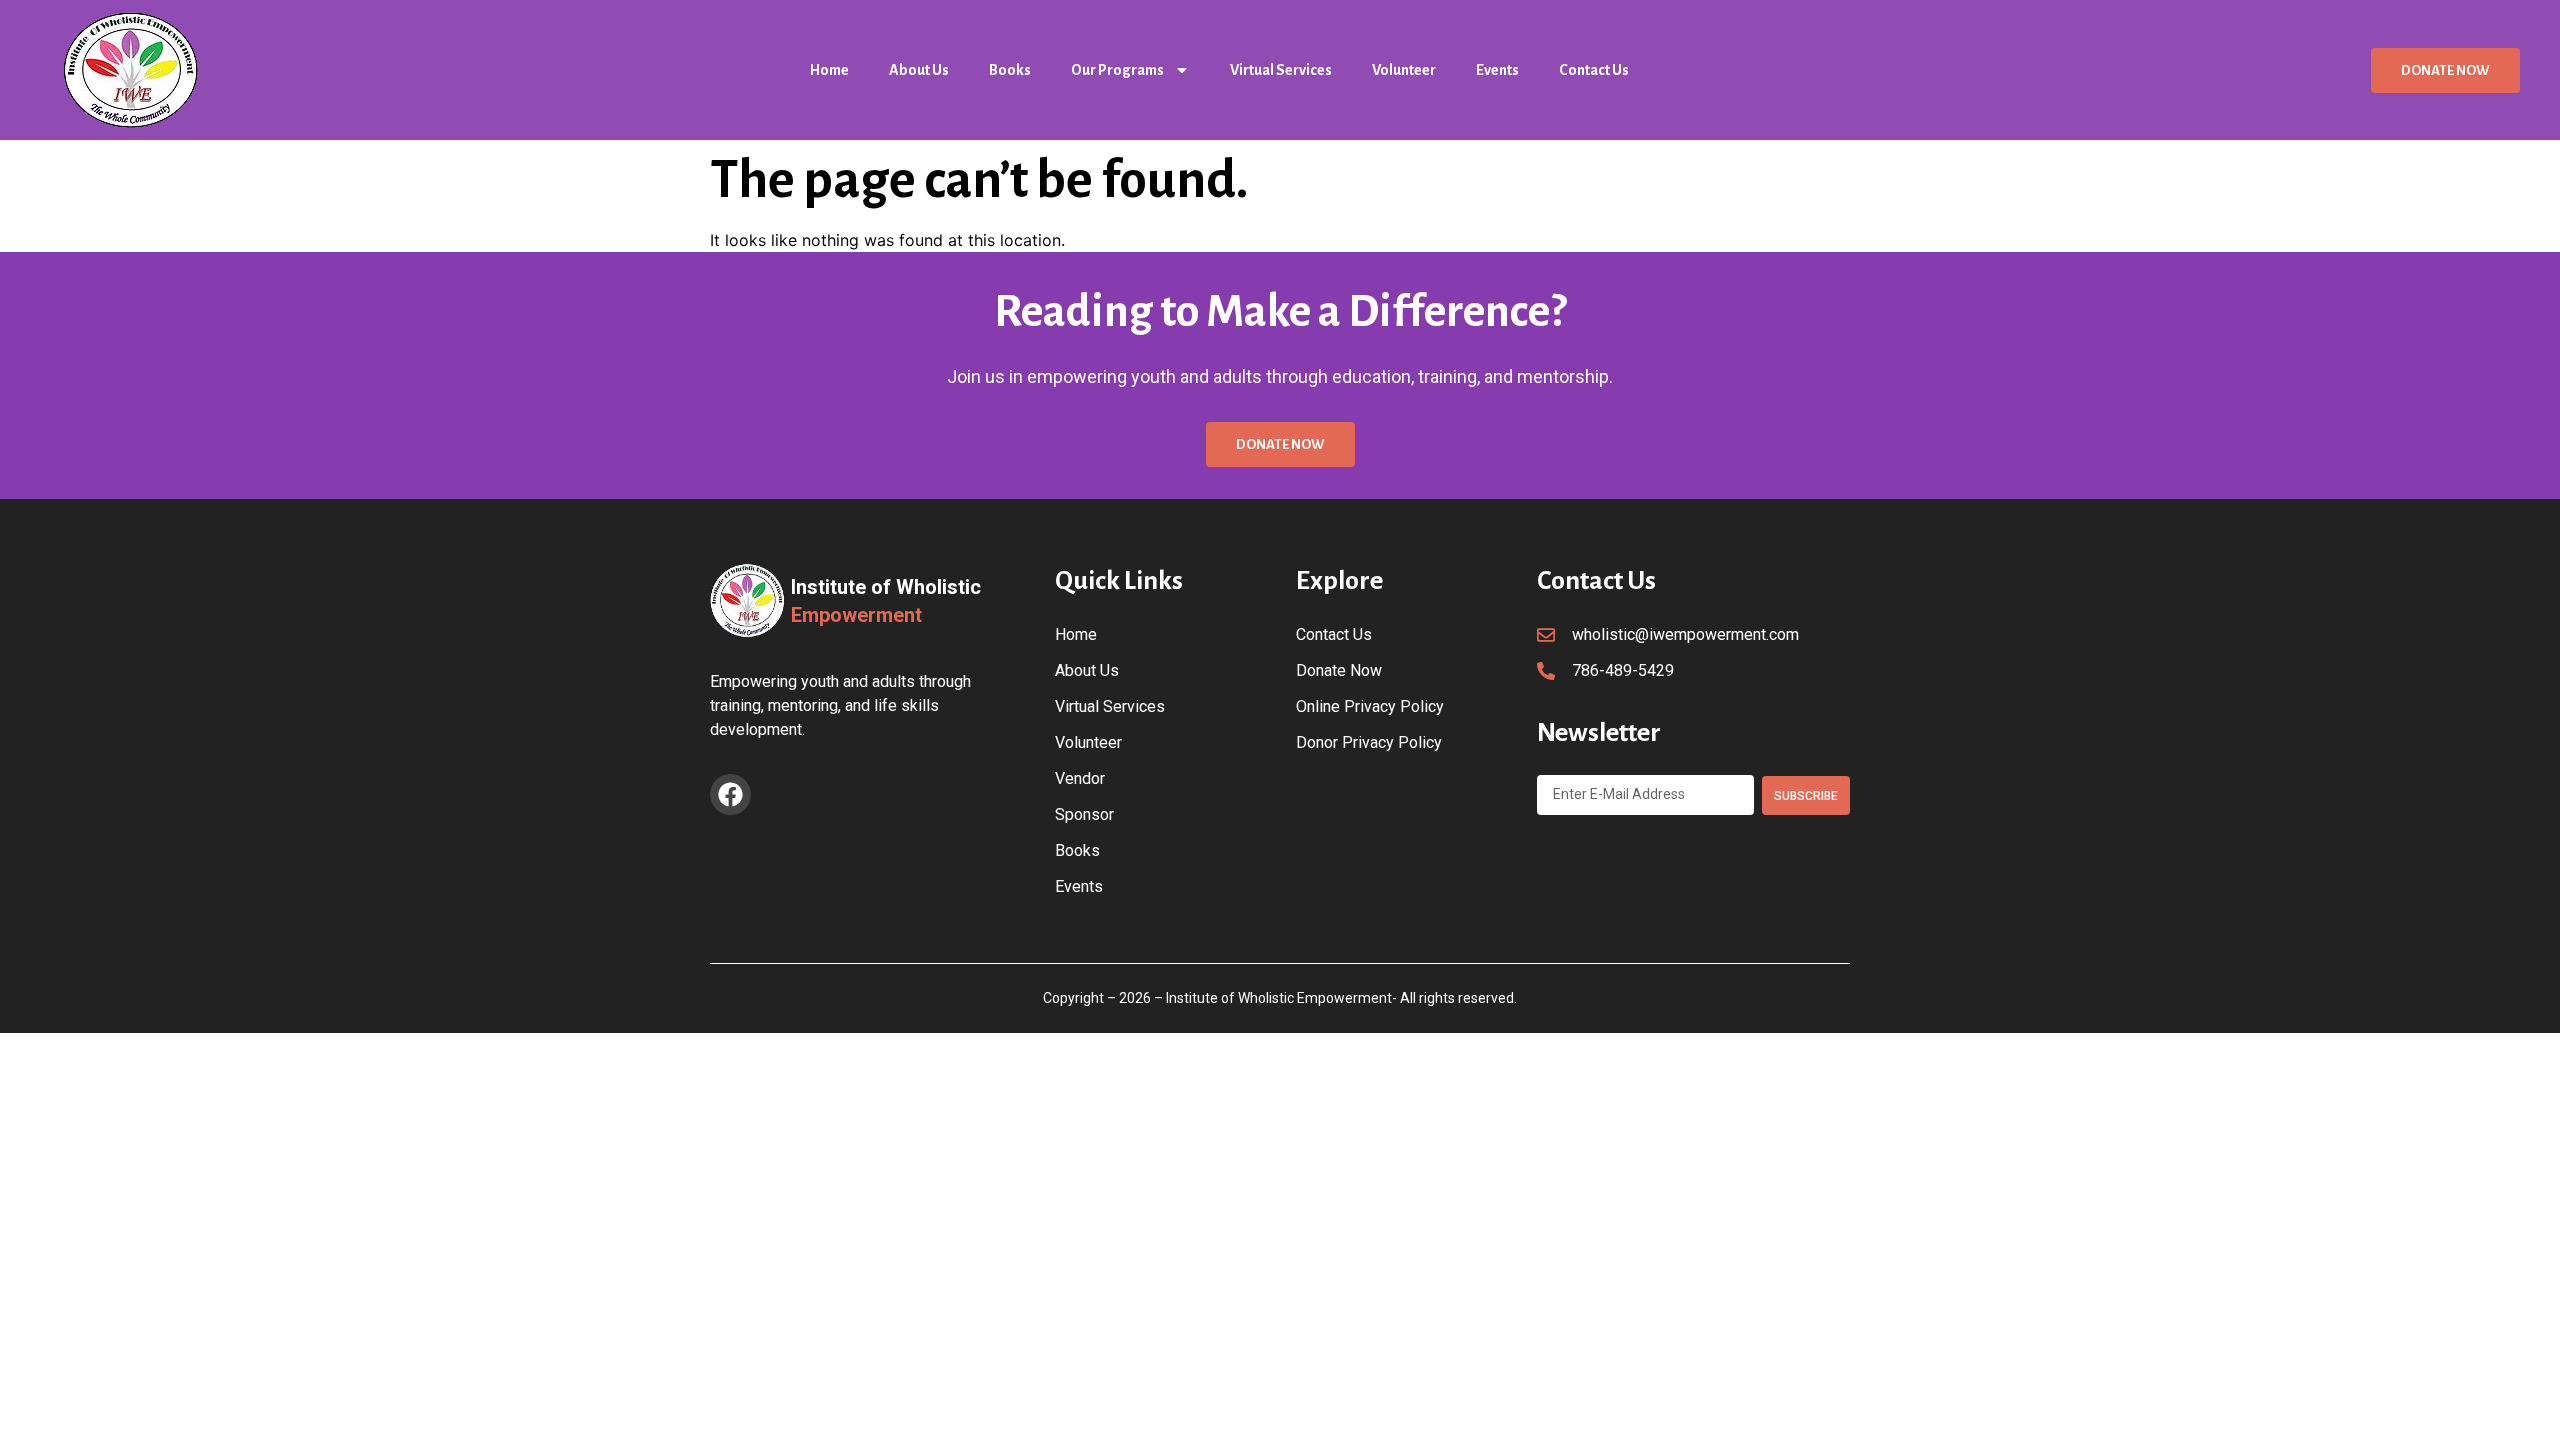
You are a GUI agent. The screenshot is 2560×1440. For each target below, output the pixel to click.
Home (829, 70)
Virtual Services (1281, 70)
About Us (919, 70)
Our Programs (1117, 70)
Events (1497, 70)
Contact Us (1594, 70)
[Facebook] (730, 794)
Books (1010, 70)
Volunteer (1404, 70)
